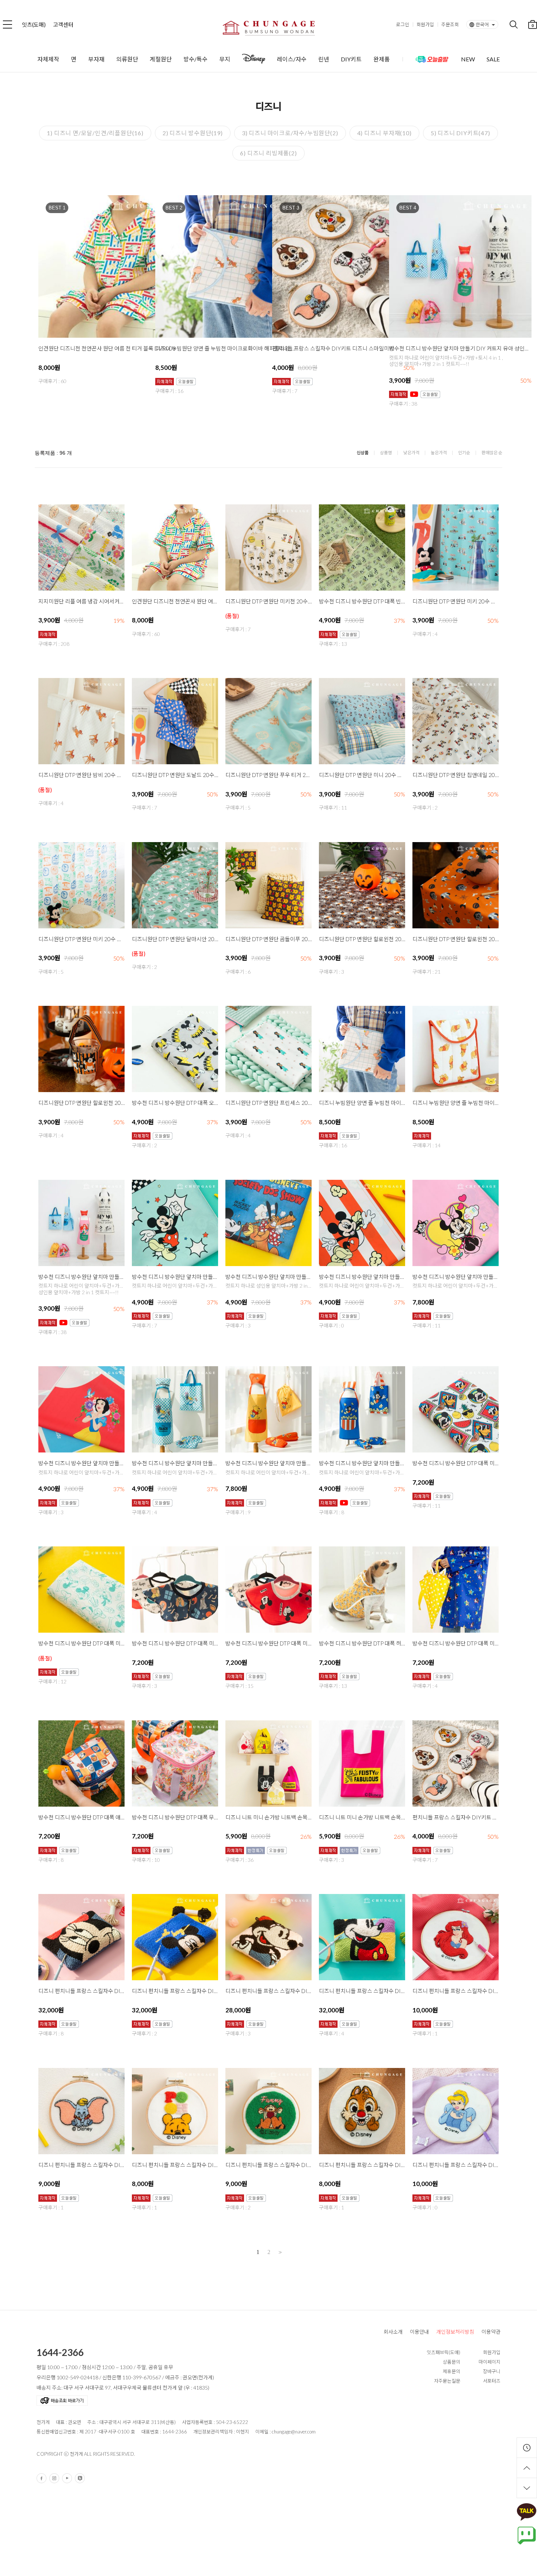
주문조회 (450, 24)
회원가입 (425, 24)
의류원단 (127, 59)
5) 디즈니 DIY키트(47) (460, 133)
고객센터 (63, 24)
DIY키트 (351, 59)
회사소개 (393, 2332)
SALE (493, 59)
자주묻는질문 (447, 2381)
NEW (468, 59)
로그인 (403, 24)
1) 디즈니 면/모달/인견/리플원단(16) (95, 133)
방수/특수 (195, 59)
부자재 (96, 59)
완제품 (382, 59)
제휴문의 (452, 2371)
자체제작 (48, 59)
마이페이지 (490, 2362)
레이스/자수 (292, 59)
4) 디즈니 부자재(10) (384, 133)
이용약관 (491, 2332)
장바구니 (492, 2371)
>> (279, 2252)
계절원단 (161, 59)
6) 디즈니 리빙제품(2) (268, 153)
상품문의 (452, 2362)
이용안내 (419, 2332)
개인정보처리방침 (455, 2332)
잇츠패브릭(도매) (443, 2352)
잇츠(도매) (34, 24)
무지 (225, 59)
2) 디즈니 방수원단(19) (193, 133)
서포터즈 (492, 2381)
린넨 (324, 59)
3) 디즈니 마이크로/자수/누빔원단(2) (290, 133)
